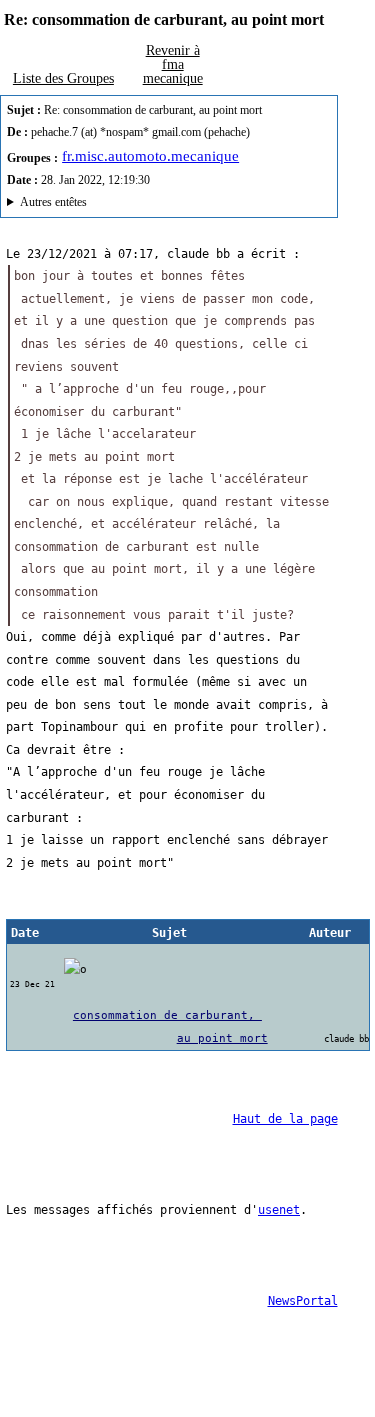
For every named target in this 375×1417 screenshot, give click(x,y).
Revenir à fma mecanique (173, 64)
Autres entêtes (53, 202)
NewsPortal (303, 1301)
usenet (279, 1210)
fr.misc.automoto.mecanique (150, 156)
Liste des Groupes (63, 78)
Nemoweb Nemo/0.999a (155, 204)
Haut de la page (285, 1119)
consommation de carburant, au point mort (170, 1026)
